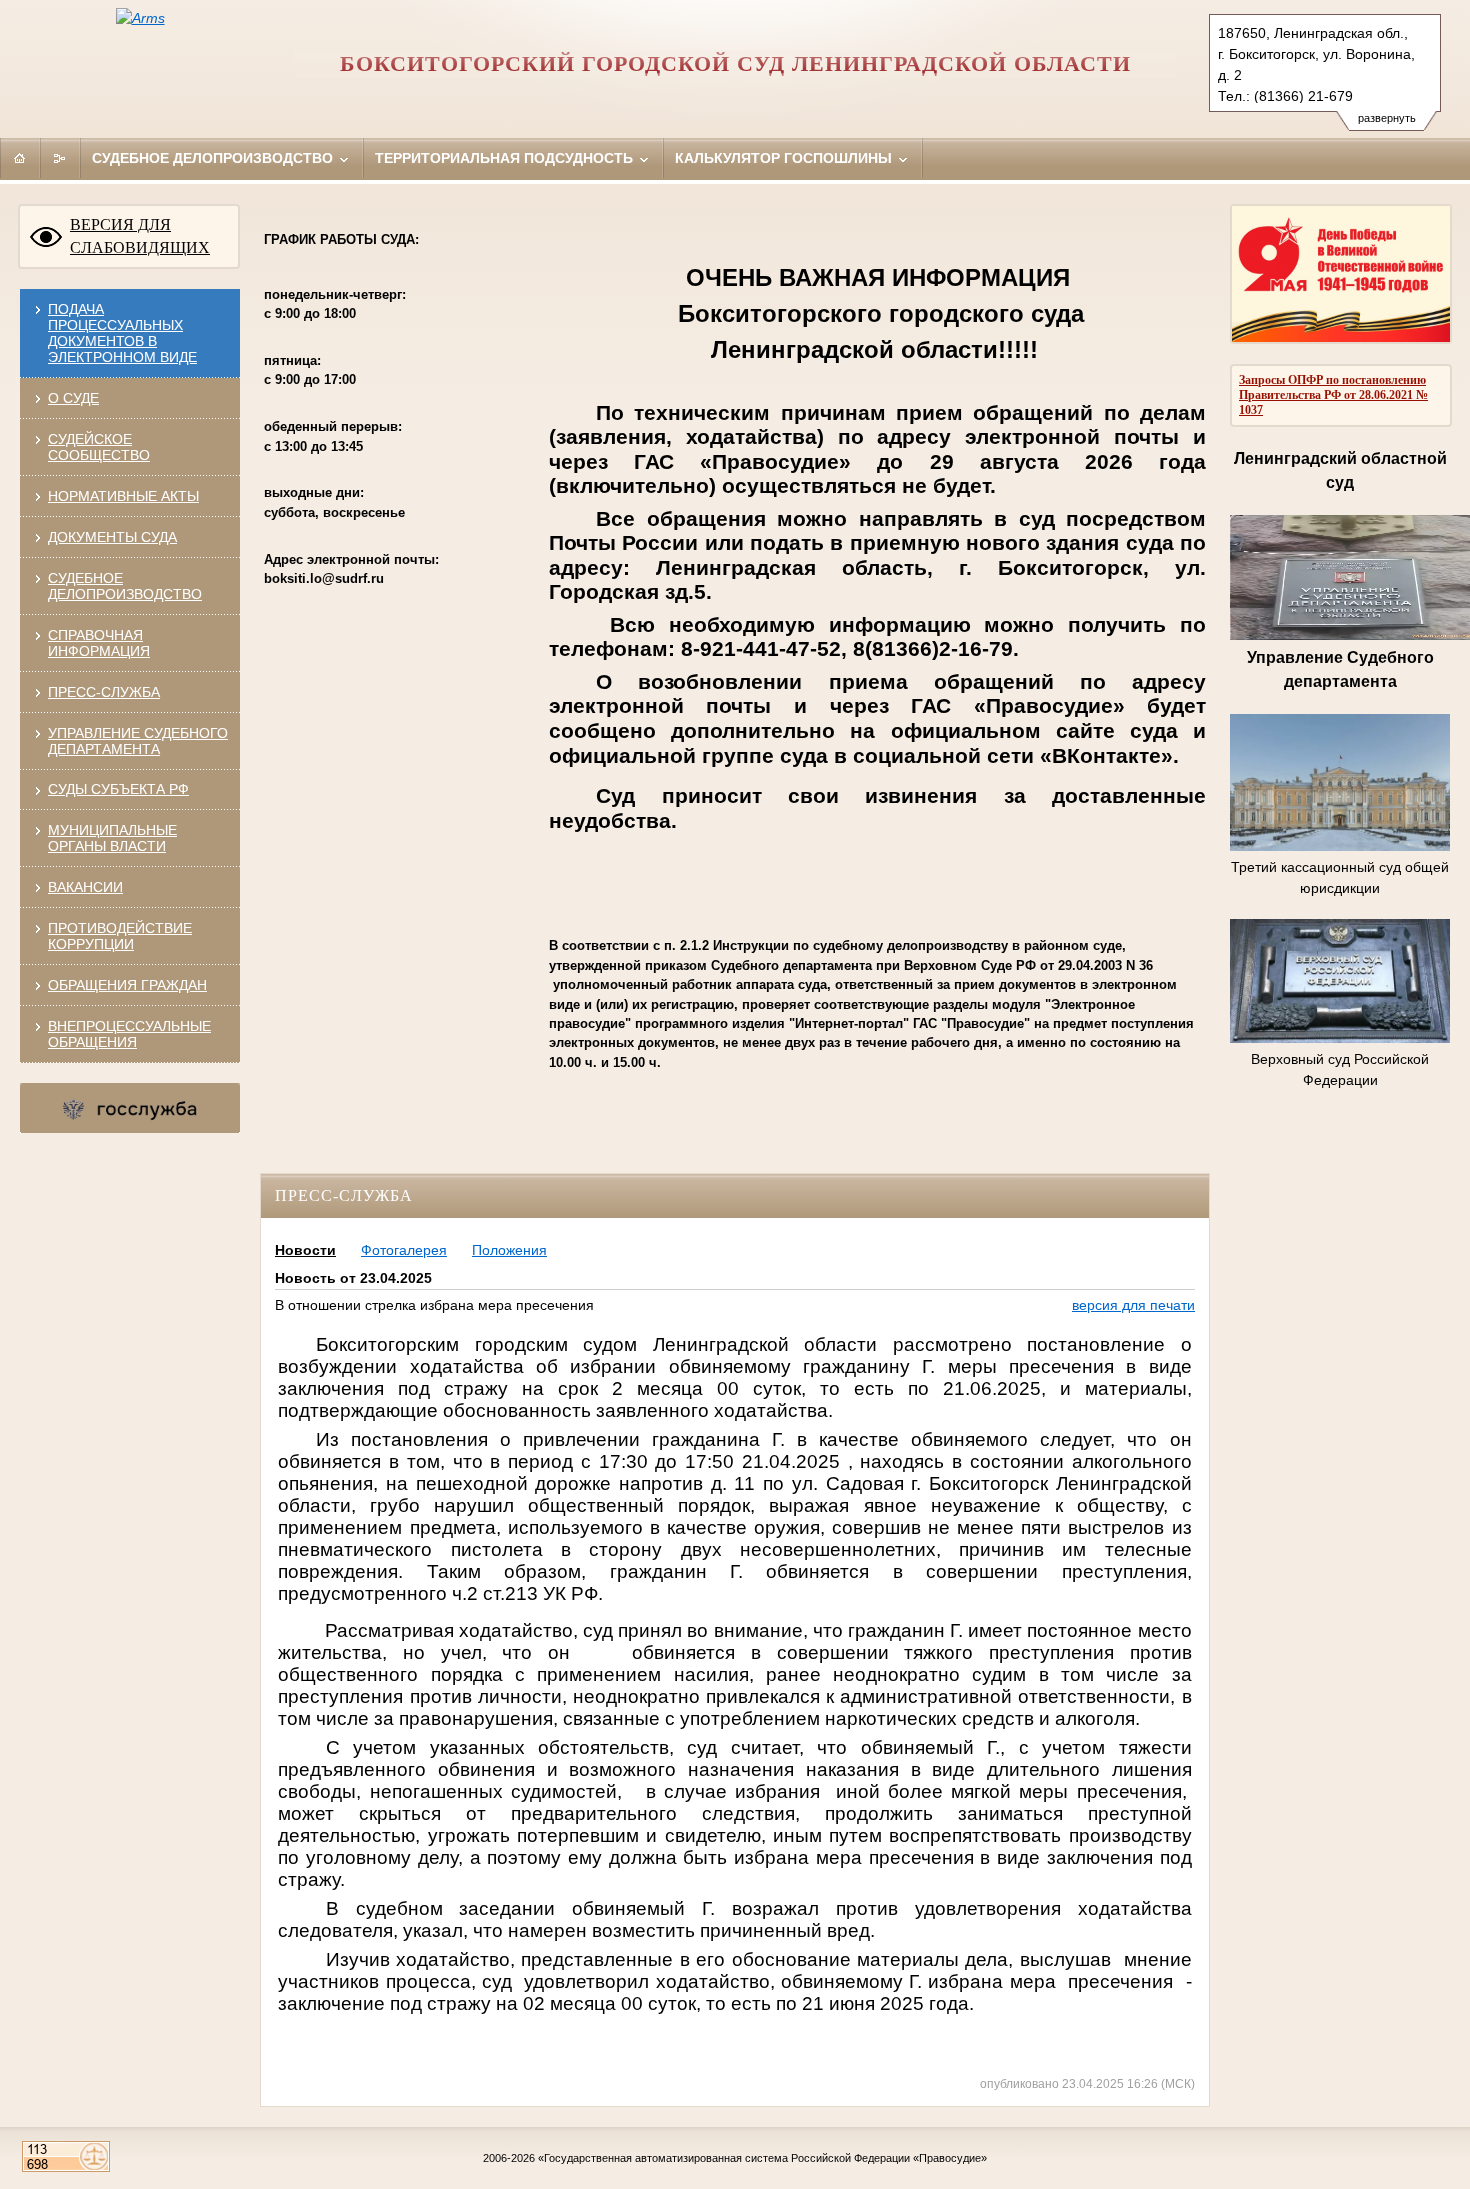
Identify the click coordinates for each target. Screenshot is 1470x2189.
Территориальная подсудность (506, 158)
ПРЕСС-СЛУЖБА (104, 692)
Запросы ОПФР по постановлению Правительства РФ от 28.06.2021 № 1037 (1333, 395)
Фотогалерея (404, 1250)
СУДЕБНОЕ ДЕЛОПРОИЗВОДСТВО (125, 586)
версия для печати (1133, 1305)
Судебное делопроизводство (214, 158)
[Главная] (20, 158)
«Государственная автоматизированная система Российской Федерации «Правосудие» (762, 2158)
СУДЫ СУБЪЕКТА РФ (118, 789)
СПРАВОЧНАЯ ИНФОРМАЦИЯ (99, 643)
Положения (509, 1250)
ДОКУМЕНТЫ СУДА (112, 537)
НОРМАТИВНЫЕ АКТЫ (123, 496)
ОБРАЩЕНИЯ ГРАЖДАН (127, 985)
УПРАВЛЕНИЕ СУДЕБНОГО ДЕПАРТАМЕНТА (138, 741)
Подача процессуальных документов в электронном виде (122, 333)
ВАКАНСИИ (85, 887)
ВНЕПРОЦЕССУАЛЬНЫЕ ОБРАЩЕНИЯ (129, 1034)
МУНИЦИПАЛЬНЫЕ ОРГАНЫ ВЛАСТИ (112, 838)
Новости (305, 1250)
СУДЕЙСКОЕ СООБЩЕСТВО (99, 447)
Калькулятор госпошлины (785, 158)
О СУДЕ (73, 398)
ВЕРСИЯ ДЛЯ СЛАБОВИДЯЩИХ (140, 236)
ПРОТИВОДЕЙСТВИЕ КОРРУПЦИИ (120, 936)
